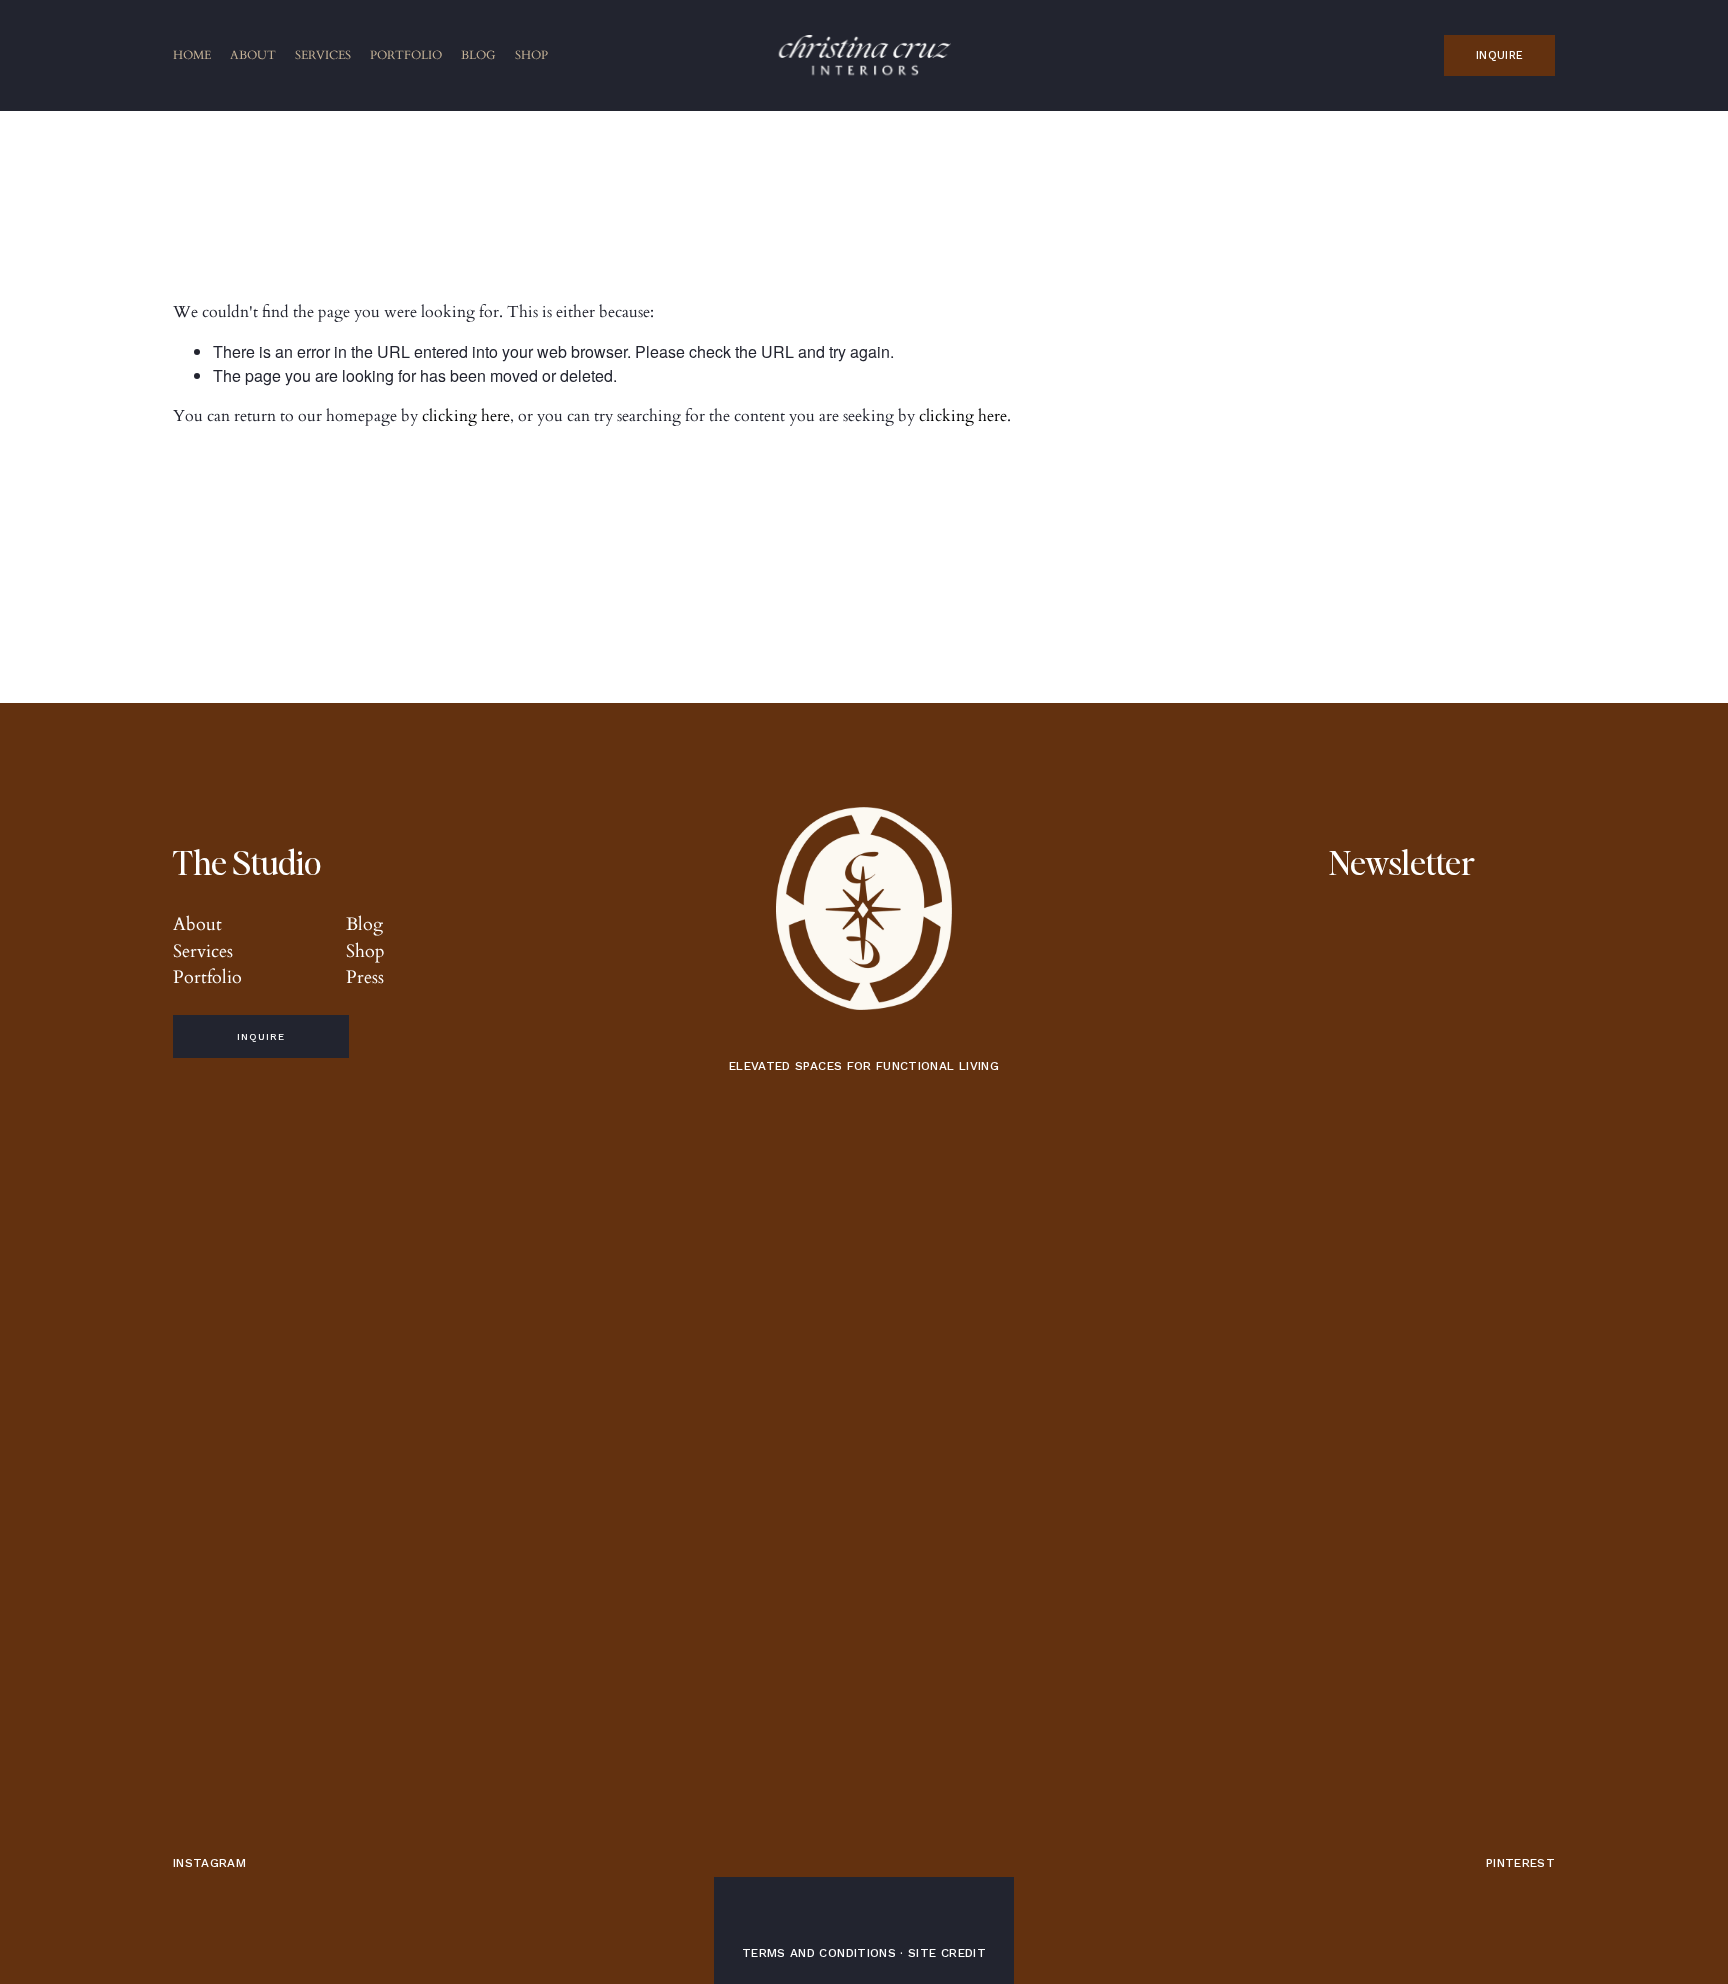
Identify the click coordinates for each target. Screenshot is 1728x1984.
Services (323, 55)
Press (365, 977)
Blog (478, 55)
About (253, 55)
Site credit (947, 1953)
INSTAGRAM (209, 1863)
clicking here (466, 416)
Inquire (1499, 55)
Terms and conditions (819, 1953)
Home (192, 55)
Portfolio (406, 55)
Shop (531, 55)
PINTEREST (1520, 1863)
